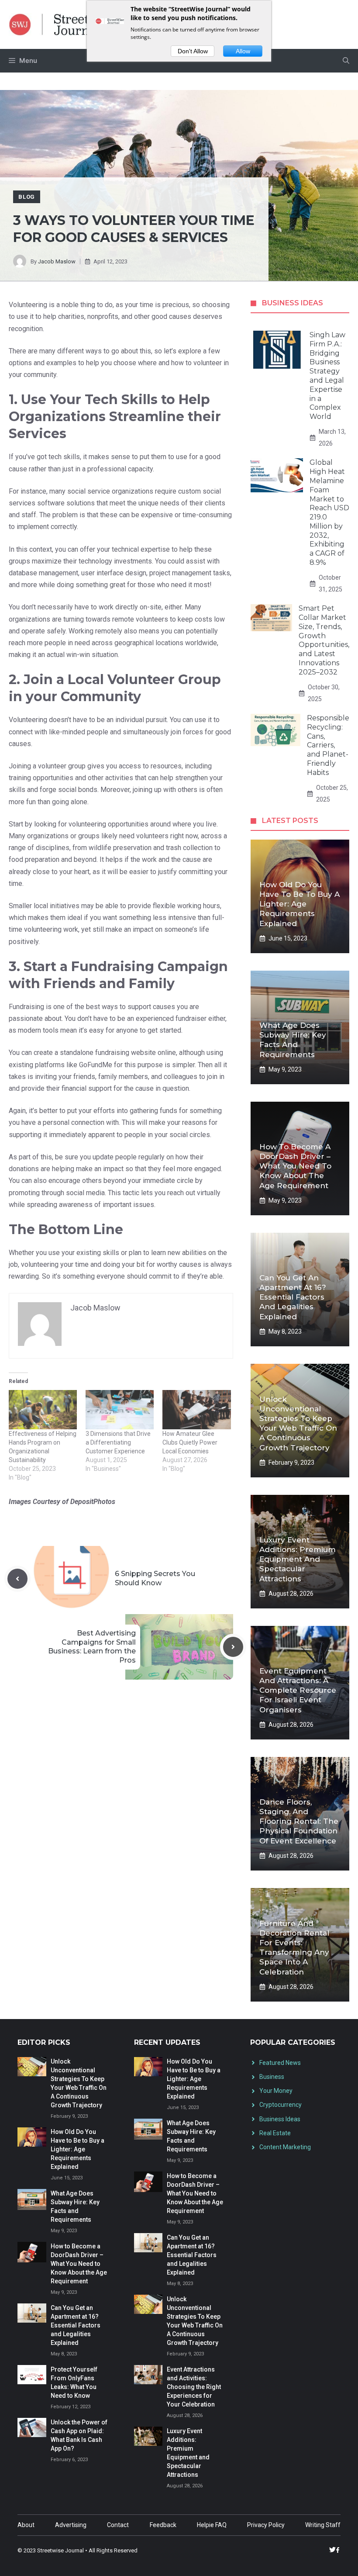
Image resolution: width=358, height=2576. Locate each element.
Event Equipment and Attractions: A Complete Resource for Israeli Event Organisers (298, 1690)
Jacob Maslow (57, 261)
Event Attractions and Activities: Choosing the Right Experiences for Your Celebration (194, 2387)
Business (272, 2077)
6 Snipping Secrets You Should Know (155, 1578)
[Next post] (233, 1647)
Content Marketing (285, 2147)
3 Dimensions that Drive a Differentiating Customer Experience (118, 1442)
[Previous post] (17, 1579)
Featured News (280, 2063)
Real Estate (275, 2133)
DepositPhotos (93, 1502)
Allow (243, 51)
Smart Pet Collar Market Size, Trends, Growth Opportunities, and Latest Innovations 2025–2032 (324, 640)
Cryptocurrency (281, 2105)
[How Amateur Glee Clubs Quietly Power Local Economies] (196, 1409)
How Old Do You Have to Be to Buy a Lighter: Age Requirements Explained (299, 904)
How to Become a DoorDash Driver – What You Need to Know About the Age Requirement (295, 1166)
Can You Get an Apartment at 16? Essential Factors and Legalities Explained (293, 1297)
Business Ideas (280, 2119)
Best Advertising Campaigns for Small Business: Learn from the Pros (92, 1647)
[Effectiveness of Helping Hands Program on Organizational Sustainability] (43, 1409)
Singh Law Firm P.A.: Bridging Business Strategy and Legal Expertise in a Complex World (327, 376)
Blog (27, 197)
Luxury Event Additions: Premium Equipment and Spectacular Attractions (298, 1559)
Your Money (276, 2091)
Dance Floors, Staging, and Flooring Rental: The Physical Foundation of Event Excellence (299, 1821)
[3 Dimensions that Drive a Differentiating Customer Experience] (120, 1409)
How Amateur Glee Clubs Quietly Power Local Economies (190, 1442)
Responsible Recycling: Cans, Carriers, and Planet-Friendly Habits (328, 745)
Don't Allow (193, 51)
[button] (346, 61)
